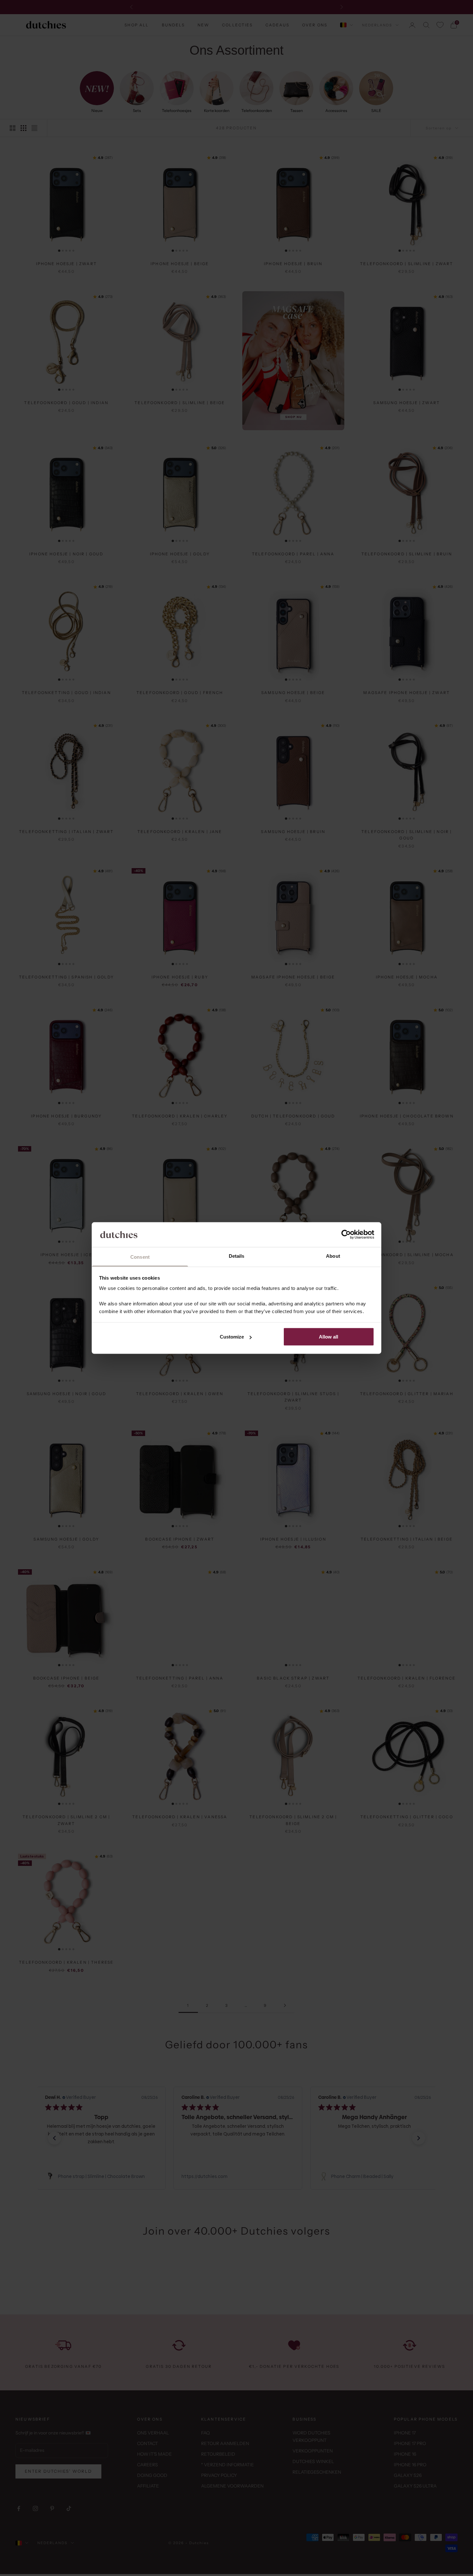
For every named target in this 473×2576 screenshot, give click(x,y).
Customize (232, 1337)
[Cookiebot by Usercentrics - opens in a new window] (346, 1235)
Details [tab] (237, 1256)
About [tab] (333, 1256)
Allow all (329, 1337)
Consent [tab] (140, 1257)
